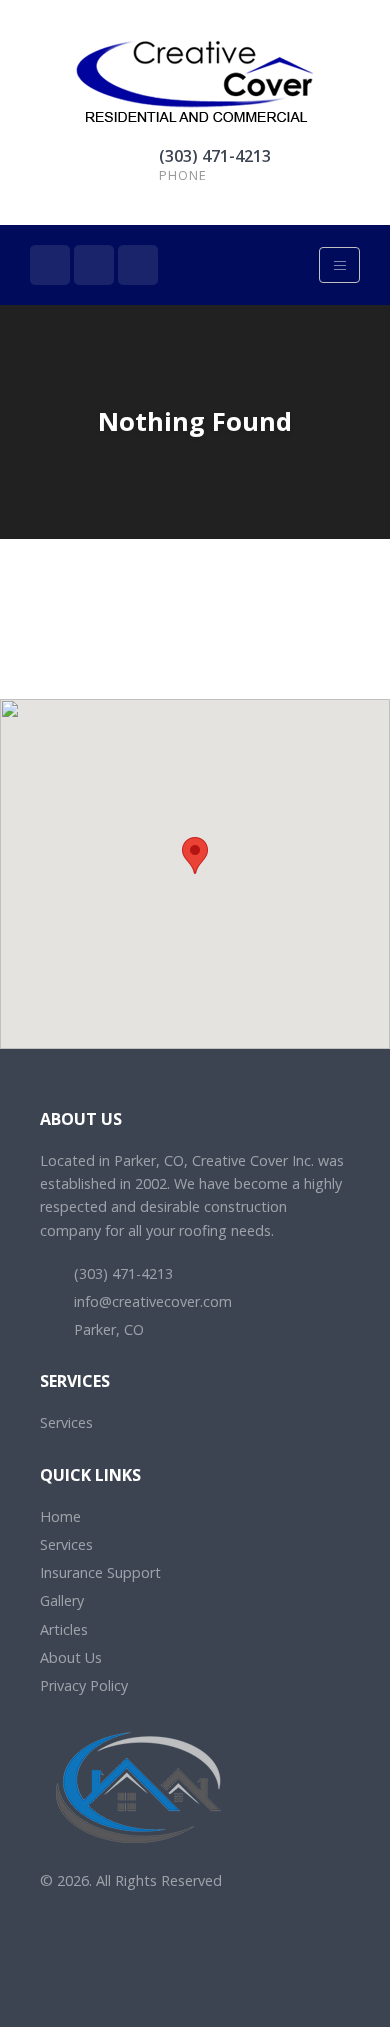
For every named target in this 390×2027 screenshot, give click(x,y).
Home (60, 1516)
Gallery (62, 1600)
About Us (71, 1657)
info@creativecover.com (151, 1301)
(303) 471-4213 (215, 156)
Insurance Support (100, 1572)
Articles (64, 1629)
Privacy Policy (84, 1685)
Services (66, 1422)
